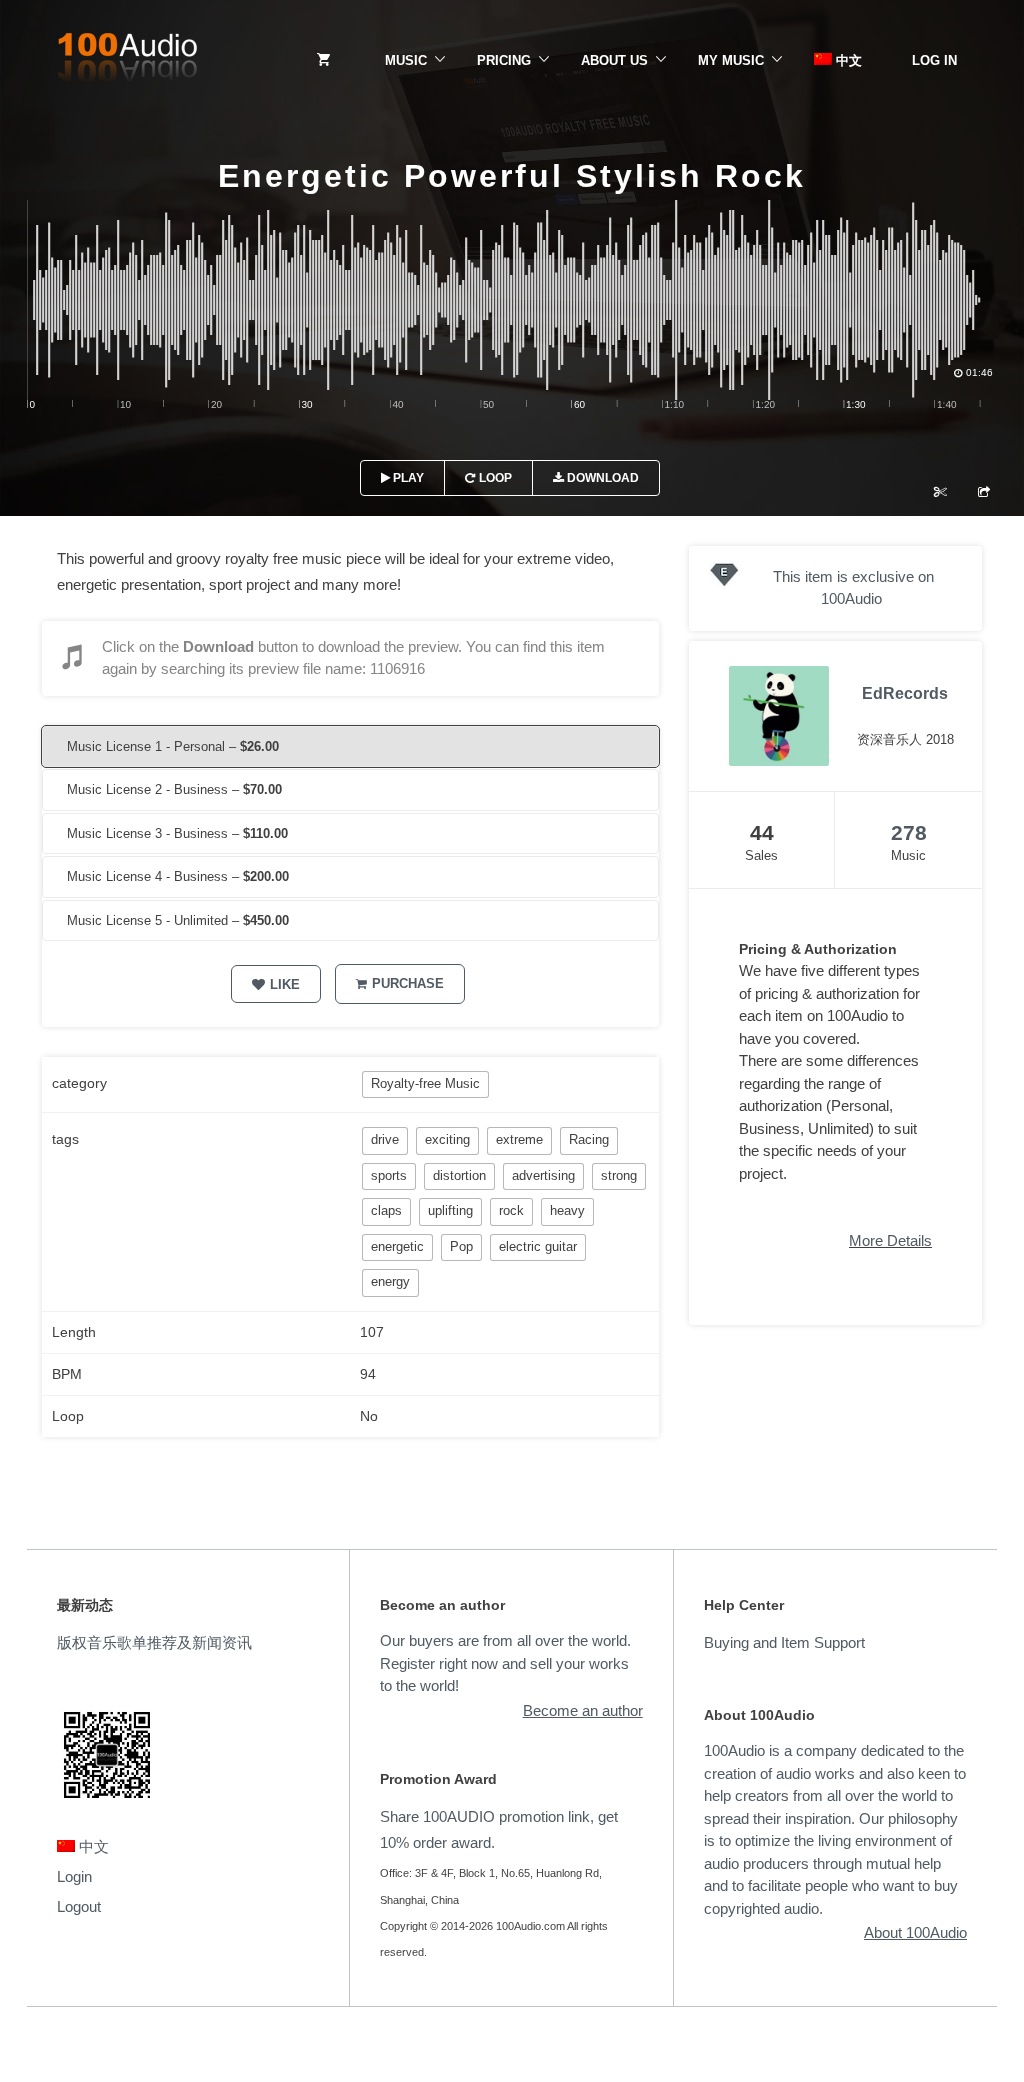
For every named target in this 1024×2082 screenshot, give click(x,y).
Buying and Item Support (784, 1642)
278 (909, 832)
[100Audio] (127, 61)
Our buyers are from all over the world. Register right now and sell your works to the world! (505, 1663)
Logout (79, 1906)
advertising (543, 1175)
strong (619, 1175)
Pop (461, 1246)
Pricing (504, 60)
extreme (519, 1139)
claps (386, 1210)
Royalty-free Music (425, 1083)
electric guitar (538, 1246)
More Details (890, 1240)
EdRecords (905, 693)
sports (389, 1175)
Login (74, 1876)
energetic (397, 1246)
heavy (567, 1210)
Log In (934, 60)
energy (390, 1281)
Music (406, 60)
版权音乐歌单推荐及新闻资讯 (154, 1642)
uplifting (450, 1210)
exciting (447, 1139)
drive (385, 1139)
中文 (847, 60)
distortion (459, 1175)
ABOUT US (614, 60)
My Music (731, 60)
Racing (589, 1139)
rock (511, 1210)
